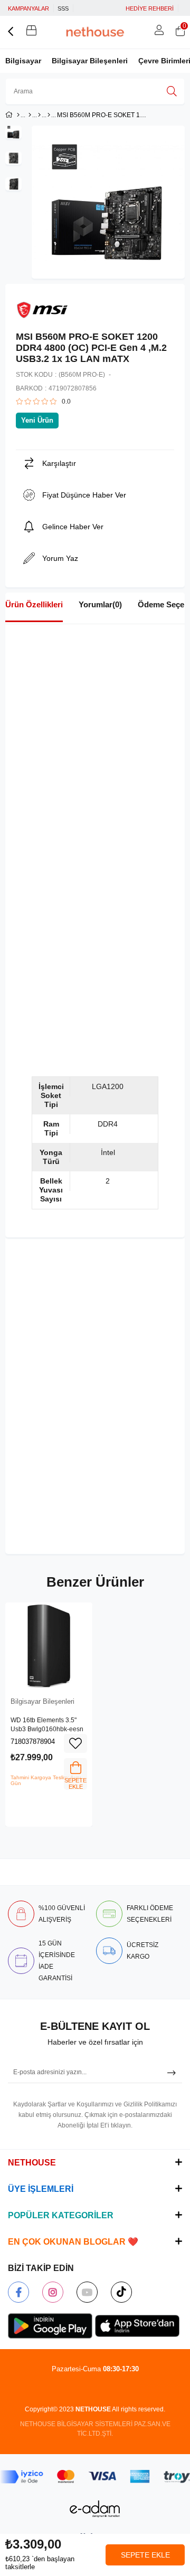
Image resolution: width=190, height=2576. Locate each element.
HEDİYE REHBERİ (150, 8)
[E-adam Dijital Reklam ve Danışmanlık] (95, 2509)
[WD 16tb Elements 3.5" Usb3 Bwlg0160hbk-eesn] (49, 1646)
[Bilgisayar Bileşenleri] (49, 115)
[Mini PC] (39, 115)
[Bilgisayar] (30, 115)
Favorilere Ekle (75, 1743)
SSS (63, 8)
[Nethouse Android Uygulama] (50, 2326)
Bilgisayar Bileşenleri (90, 61)
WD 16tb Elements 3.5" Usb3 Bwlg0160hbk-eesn (47, 1725)
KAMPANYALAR (28, 8)
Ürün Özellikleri (34, 604)
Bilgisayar (23, 61)
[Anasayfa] (18, 115)
